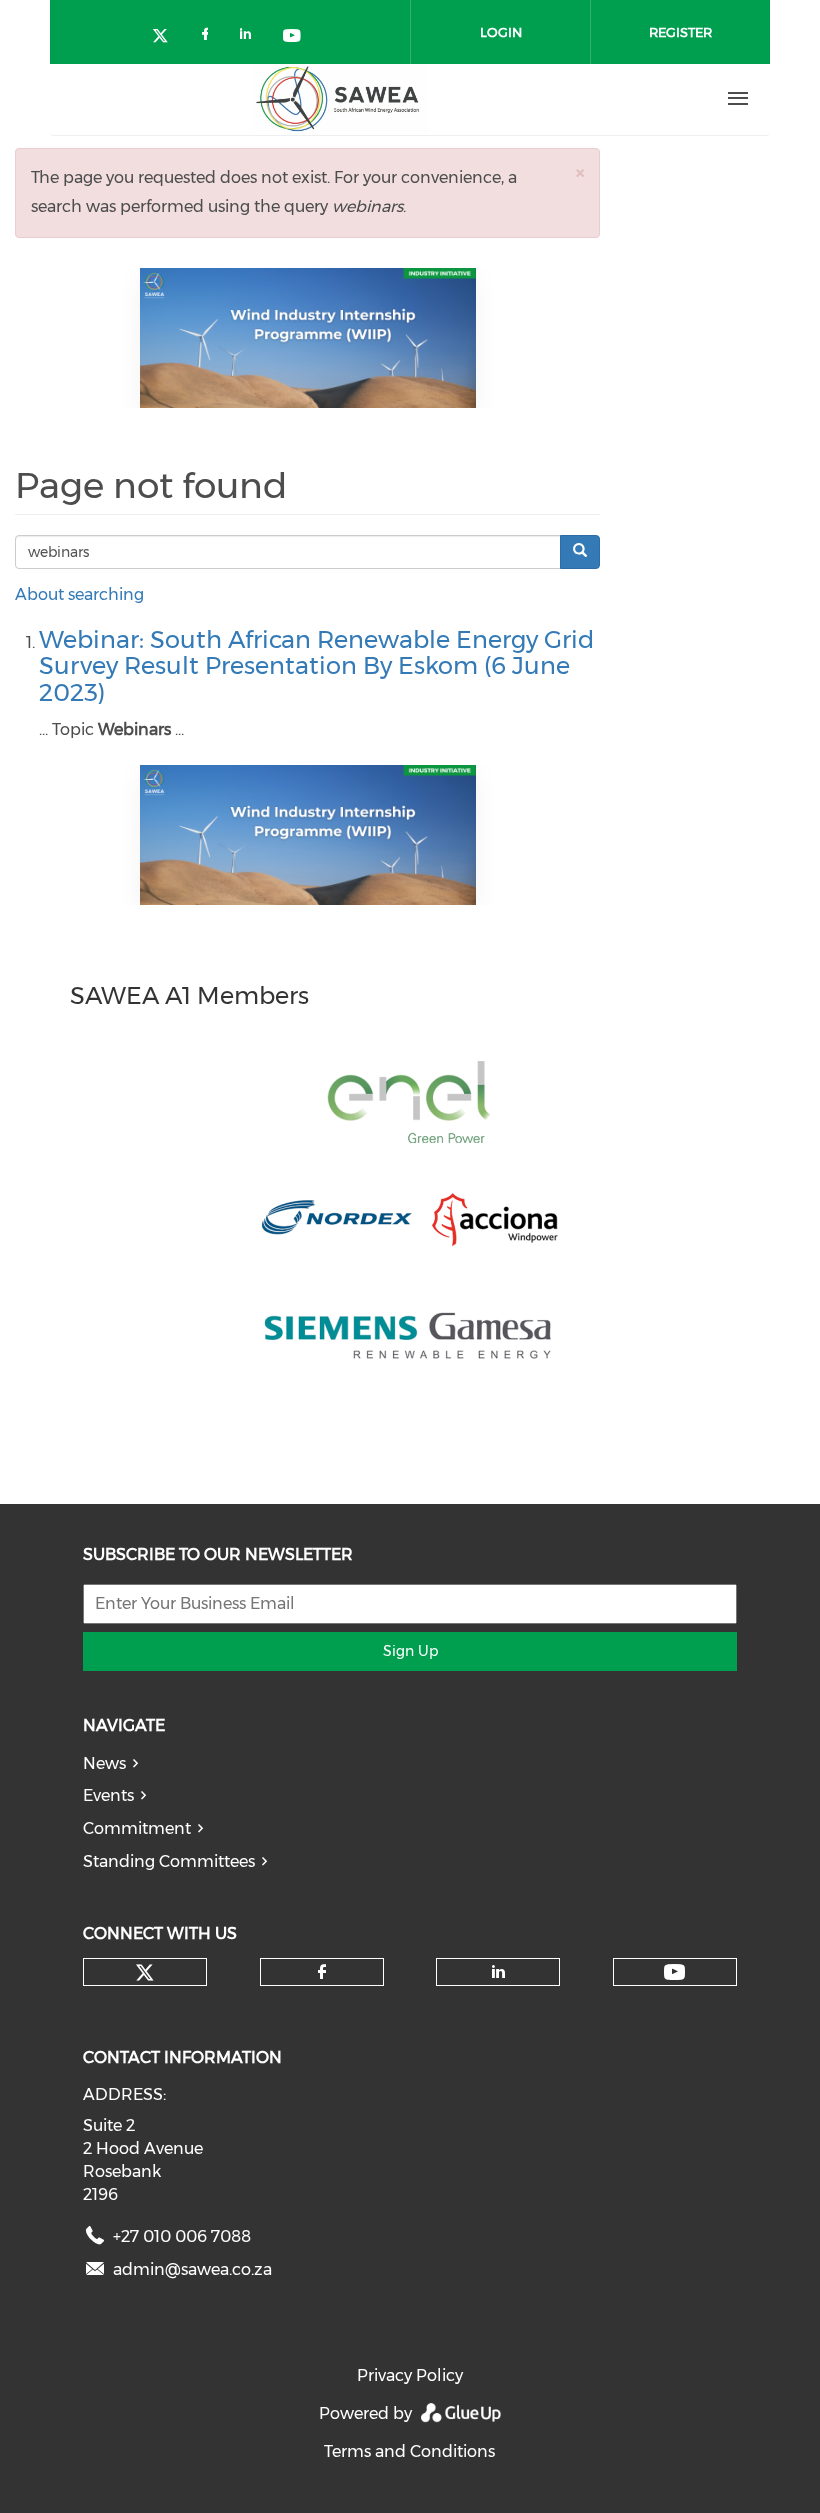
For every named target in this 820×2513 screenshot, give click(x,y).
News (104, 1763)
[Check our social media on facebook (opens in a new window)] (209, 37)
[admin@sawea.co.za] (95, 2273)
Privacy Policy (410, 2375)
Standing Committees (169, 1861)
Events (108, 1795)
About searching (79, 594)
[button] (580, 172)
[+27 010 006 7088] (95, 2240)
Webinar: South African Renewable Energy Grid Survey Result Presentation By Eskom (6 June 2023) (316, 666)
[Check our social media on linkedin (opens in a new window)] (251, 37)
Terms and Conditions (409, 2451)
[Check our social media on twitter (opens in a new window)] (167, 37)
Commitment (137, 1828)
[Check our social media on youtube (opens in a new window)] (293, 37)
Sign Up (410, 1651)
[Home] (341, 99)
